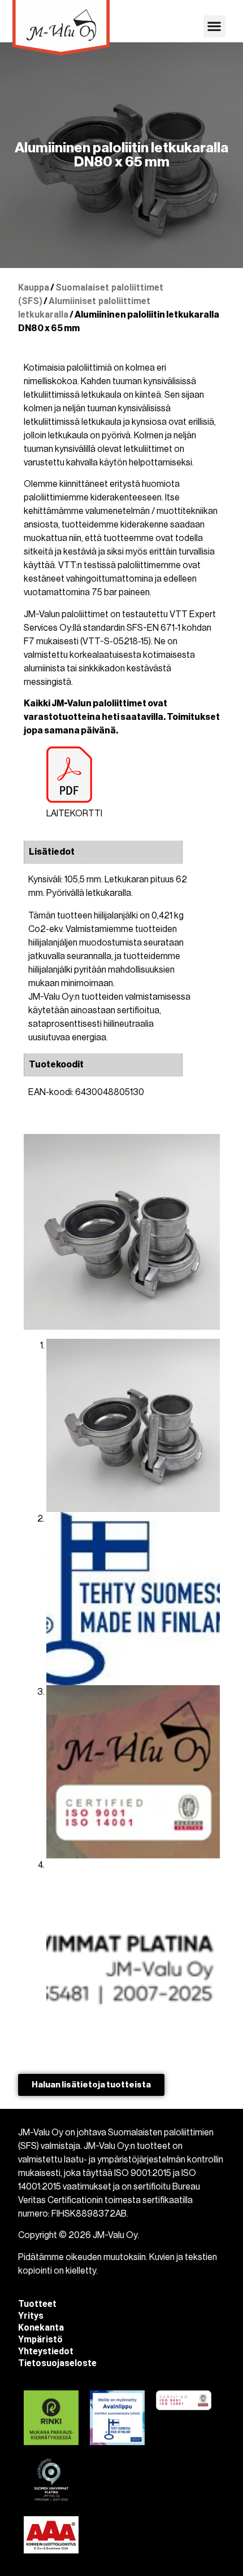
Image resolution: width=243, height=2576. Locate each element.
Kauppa (34, 287)
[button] (214, 26)
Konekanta (41, 2327)
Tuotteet (37, 2304)
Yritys (31, 2316)
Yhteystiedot (46, 2351)
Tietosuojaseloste (57, 2363)
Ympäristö (40, 2339)
